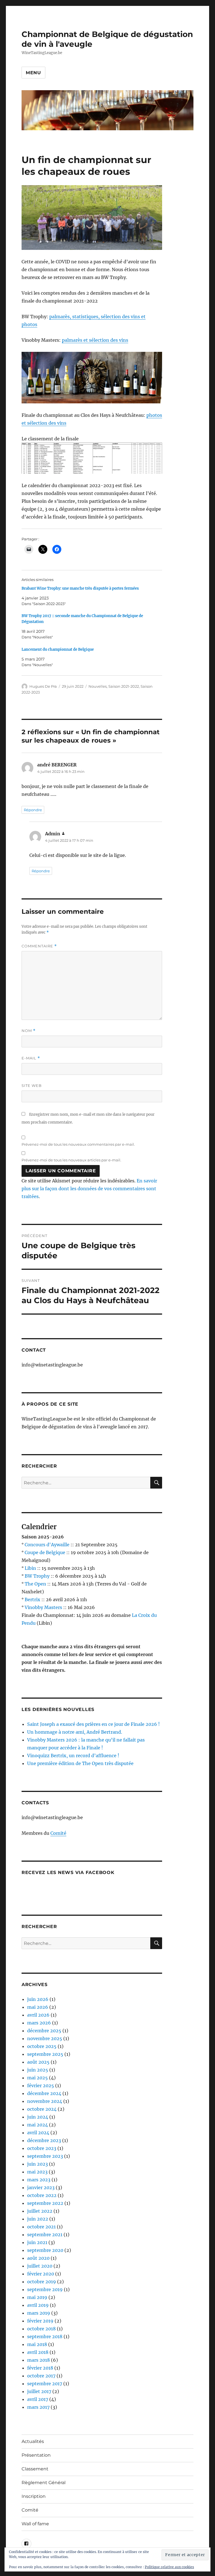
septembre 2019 (45, 2289)
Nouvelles (98, 686)
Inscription (34, 2496)
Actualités (33, 2441)
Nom (29, 1031)
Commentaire (39, 946)
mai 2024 (38, 2125)
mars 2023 (39, 2180)
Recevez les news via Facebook (68, 1872)
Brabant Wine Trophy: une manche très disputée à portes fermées (80, 588)
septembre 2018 (45, 2336)
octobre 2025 (42, 2046)
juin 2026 (38, 1999)
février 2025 (41, 2086)
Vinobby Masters (43, 1607)
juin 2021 (37, 2242)
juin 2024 (38, 2117)
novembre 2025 (45, 2038)
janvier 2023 (41, 2187)
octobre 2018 (41, 2329)
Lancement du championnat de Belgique (58, 649)
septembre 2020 (45, 2250)
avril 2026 (38, 2015)
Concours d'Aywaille (47, 1545)
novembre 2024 (45, 2101)
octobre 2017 (41, 2376)
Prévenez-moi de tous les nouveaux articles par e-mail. (71, 1160)
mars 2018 (38, 2360)
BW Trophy (37, 1576)
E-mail (31, 1058)
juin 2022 (38, 2219)
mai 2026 (38, 2007)
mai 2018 (37, 2344)
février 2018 (40, 2368)
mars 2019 (39, 2313)
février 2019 (40, 2321)
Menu (33, 73)
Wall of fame (35, 2524)
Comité (58, 1833)
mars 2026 (39, 2023)
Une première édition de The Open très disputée (80, 1763)
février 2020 (41, 2274)
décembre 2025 (44, 2031)
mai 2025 (38, 2078)
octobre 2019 (42, 2282)
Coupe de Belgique (45, 1552)
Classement (35, 2469)
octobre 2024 (42, 2109)
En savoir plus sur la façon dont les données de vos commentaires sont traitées (89, 1189)
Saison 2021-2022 (124, 686)
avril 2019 (38, 2305)
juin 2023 (38, 2164)
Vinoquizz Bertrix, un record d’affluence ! (73, 1756)
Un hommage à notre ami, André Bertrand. (75, 1732)
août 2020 (38, 2258)
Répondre (33, 810)
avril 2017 (38, 2399)
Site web (32, 1085)
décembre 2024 (44, 2093)
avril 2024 (38, 2133)
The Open (35, 1584)
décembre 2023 (44, 2140)
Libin (30, 1568)
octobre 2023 (42, 2148)
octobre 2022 (42, 2195)
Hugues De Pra (43, 686)
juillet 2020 (40, 2266)
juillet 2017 (39, 2391)
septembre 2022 (45, 2203)
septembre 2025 (45, 2054)
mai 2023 (37, 2172)
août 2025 (38, 2062)
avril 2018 (38, 2352)
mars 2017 (38, 2407)
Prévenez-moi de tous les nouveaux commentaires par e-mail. (78, 1144)
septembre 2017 (45, 2384)
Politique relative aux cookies (169, 2567)
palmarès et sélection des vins (95, 340)
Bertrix (32, 1599)
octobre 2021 (41, 2227)
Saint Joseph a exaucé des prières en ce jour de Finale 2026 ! (94, 1724)
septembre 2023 (45, 2156)
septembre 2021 (45, 2235)
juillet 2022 (40, 2211)
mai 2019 (37, 2297)
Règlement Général (44, 2483)
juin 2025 (38, 2070)
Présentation (36, 2455)
